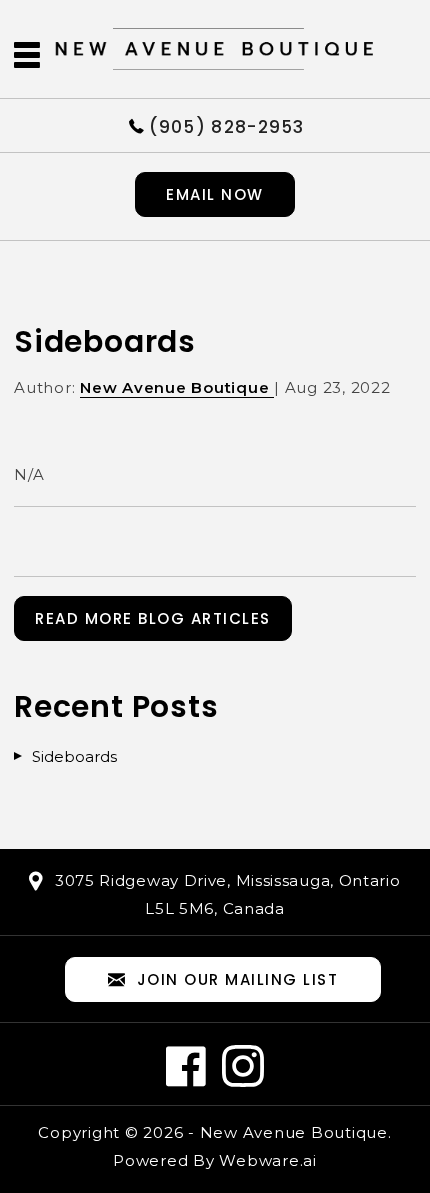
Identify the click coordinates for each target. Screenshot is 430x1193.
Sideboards (74, 756)
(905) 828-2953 (227, 125)
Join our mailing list (238, 979)
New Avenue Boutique (294, 1132)
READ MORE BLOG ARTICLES (153, 618)
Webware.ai (268, 1160)
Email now (215, 194)
